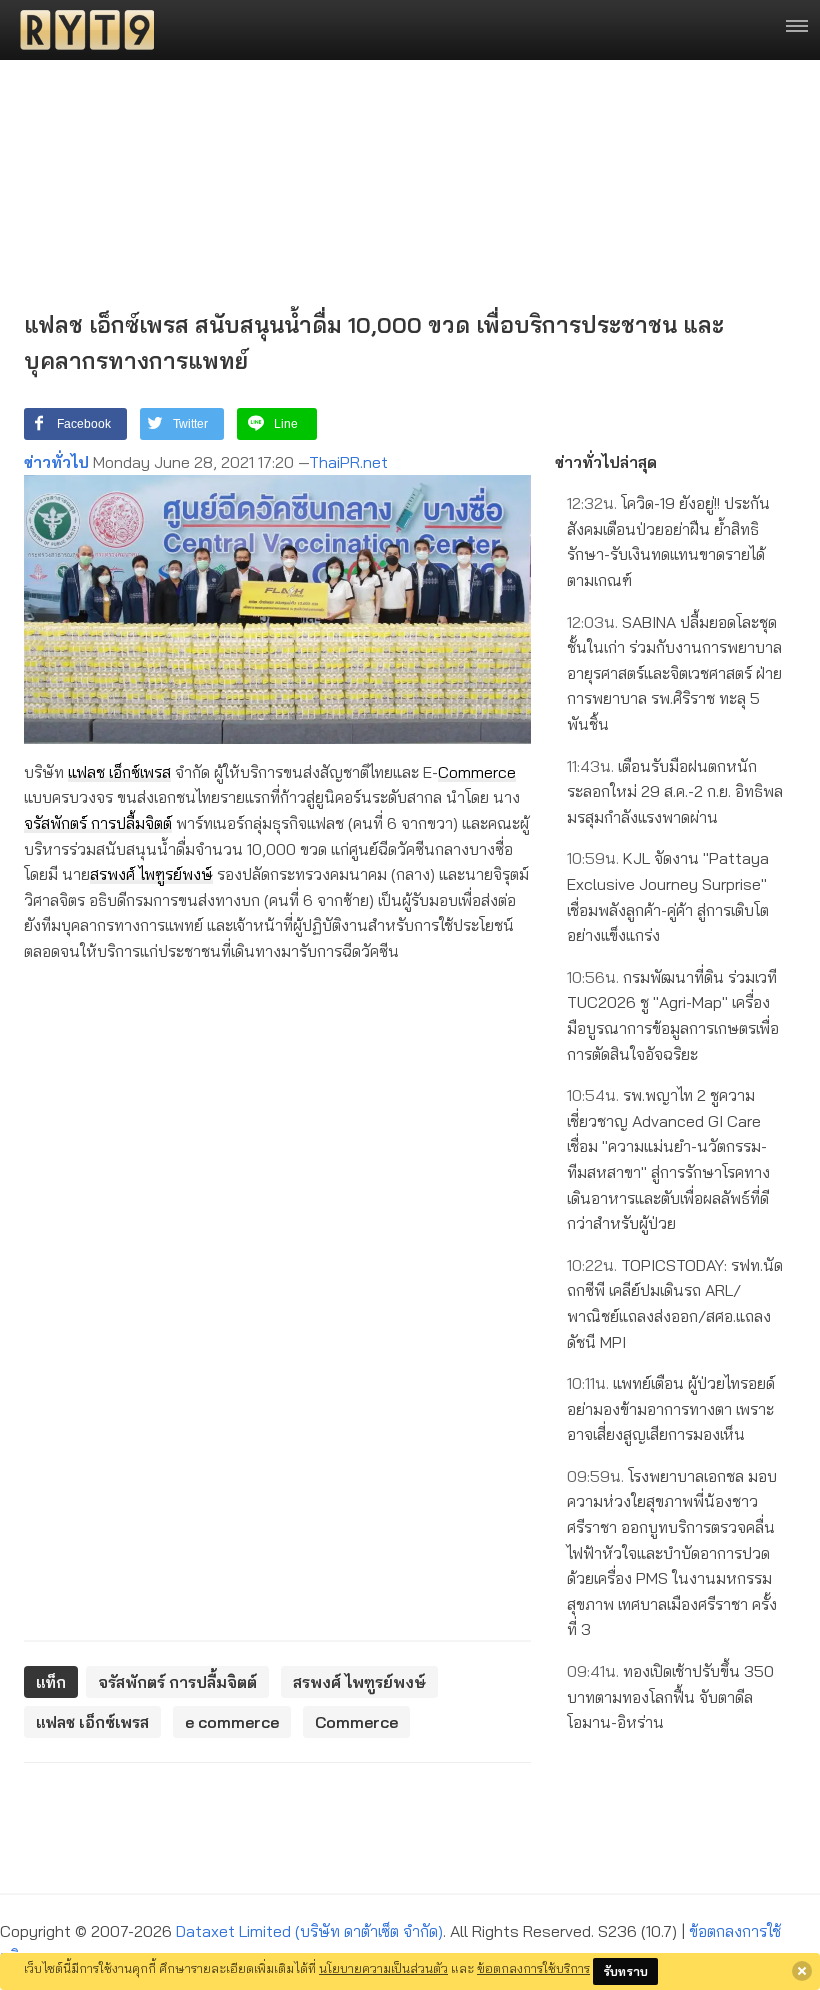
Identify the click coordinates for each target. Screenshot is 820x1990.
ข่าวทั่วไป (56, 462)
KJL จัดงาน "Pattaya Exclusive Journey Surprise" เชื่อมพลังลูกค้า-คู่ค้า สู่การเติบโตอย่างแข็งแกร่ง (668, 896)
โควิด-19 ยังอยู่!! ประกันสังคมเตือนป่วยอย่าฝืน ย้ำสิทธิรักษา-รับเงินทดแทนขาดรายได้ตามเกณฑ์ (668, 541)
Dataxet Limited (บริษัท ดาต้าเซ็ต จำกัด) (309, 1931)
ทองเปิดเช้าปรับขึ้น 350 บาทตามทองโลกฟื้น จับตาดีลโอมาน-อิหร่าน (670, 1696)
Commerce (477, 772)
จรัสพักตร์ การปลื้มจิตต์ (98, 823)
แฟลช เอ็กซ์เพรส (119, 772)
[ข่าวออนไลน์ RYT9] (81, 30)
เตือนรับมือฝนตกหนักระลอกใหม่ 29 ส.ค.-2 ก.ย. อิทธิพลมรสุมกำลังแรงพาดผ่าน (675, 791)
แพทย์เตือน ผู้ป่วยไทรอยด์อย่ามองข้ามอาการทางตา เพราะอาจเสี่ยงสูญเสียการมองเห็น (671, 1408)
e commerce (232, 1722)
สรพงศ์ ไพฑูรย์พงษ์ (151, 874)
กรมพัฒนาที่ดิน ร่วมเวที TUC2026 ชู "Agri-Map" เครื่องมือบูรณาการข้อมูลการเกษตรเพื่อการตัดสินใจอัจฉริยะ (673, 1015)
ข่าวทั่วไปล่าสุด (606, 462)
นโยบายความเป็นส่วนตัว (383, 1968)
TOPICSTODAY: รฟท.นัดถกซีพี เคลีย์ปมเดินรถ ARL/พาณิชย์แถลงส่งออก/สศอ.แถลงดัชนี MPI (675, 1303)
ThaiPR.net (348, 462)
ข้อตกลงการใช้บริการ (533, 1968)
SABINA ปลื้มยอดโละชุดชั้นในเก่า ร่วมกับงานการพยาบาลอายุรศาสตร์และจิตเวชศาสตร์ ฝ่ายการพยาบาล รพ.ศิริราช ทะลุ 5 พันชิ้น (674, 673)
